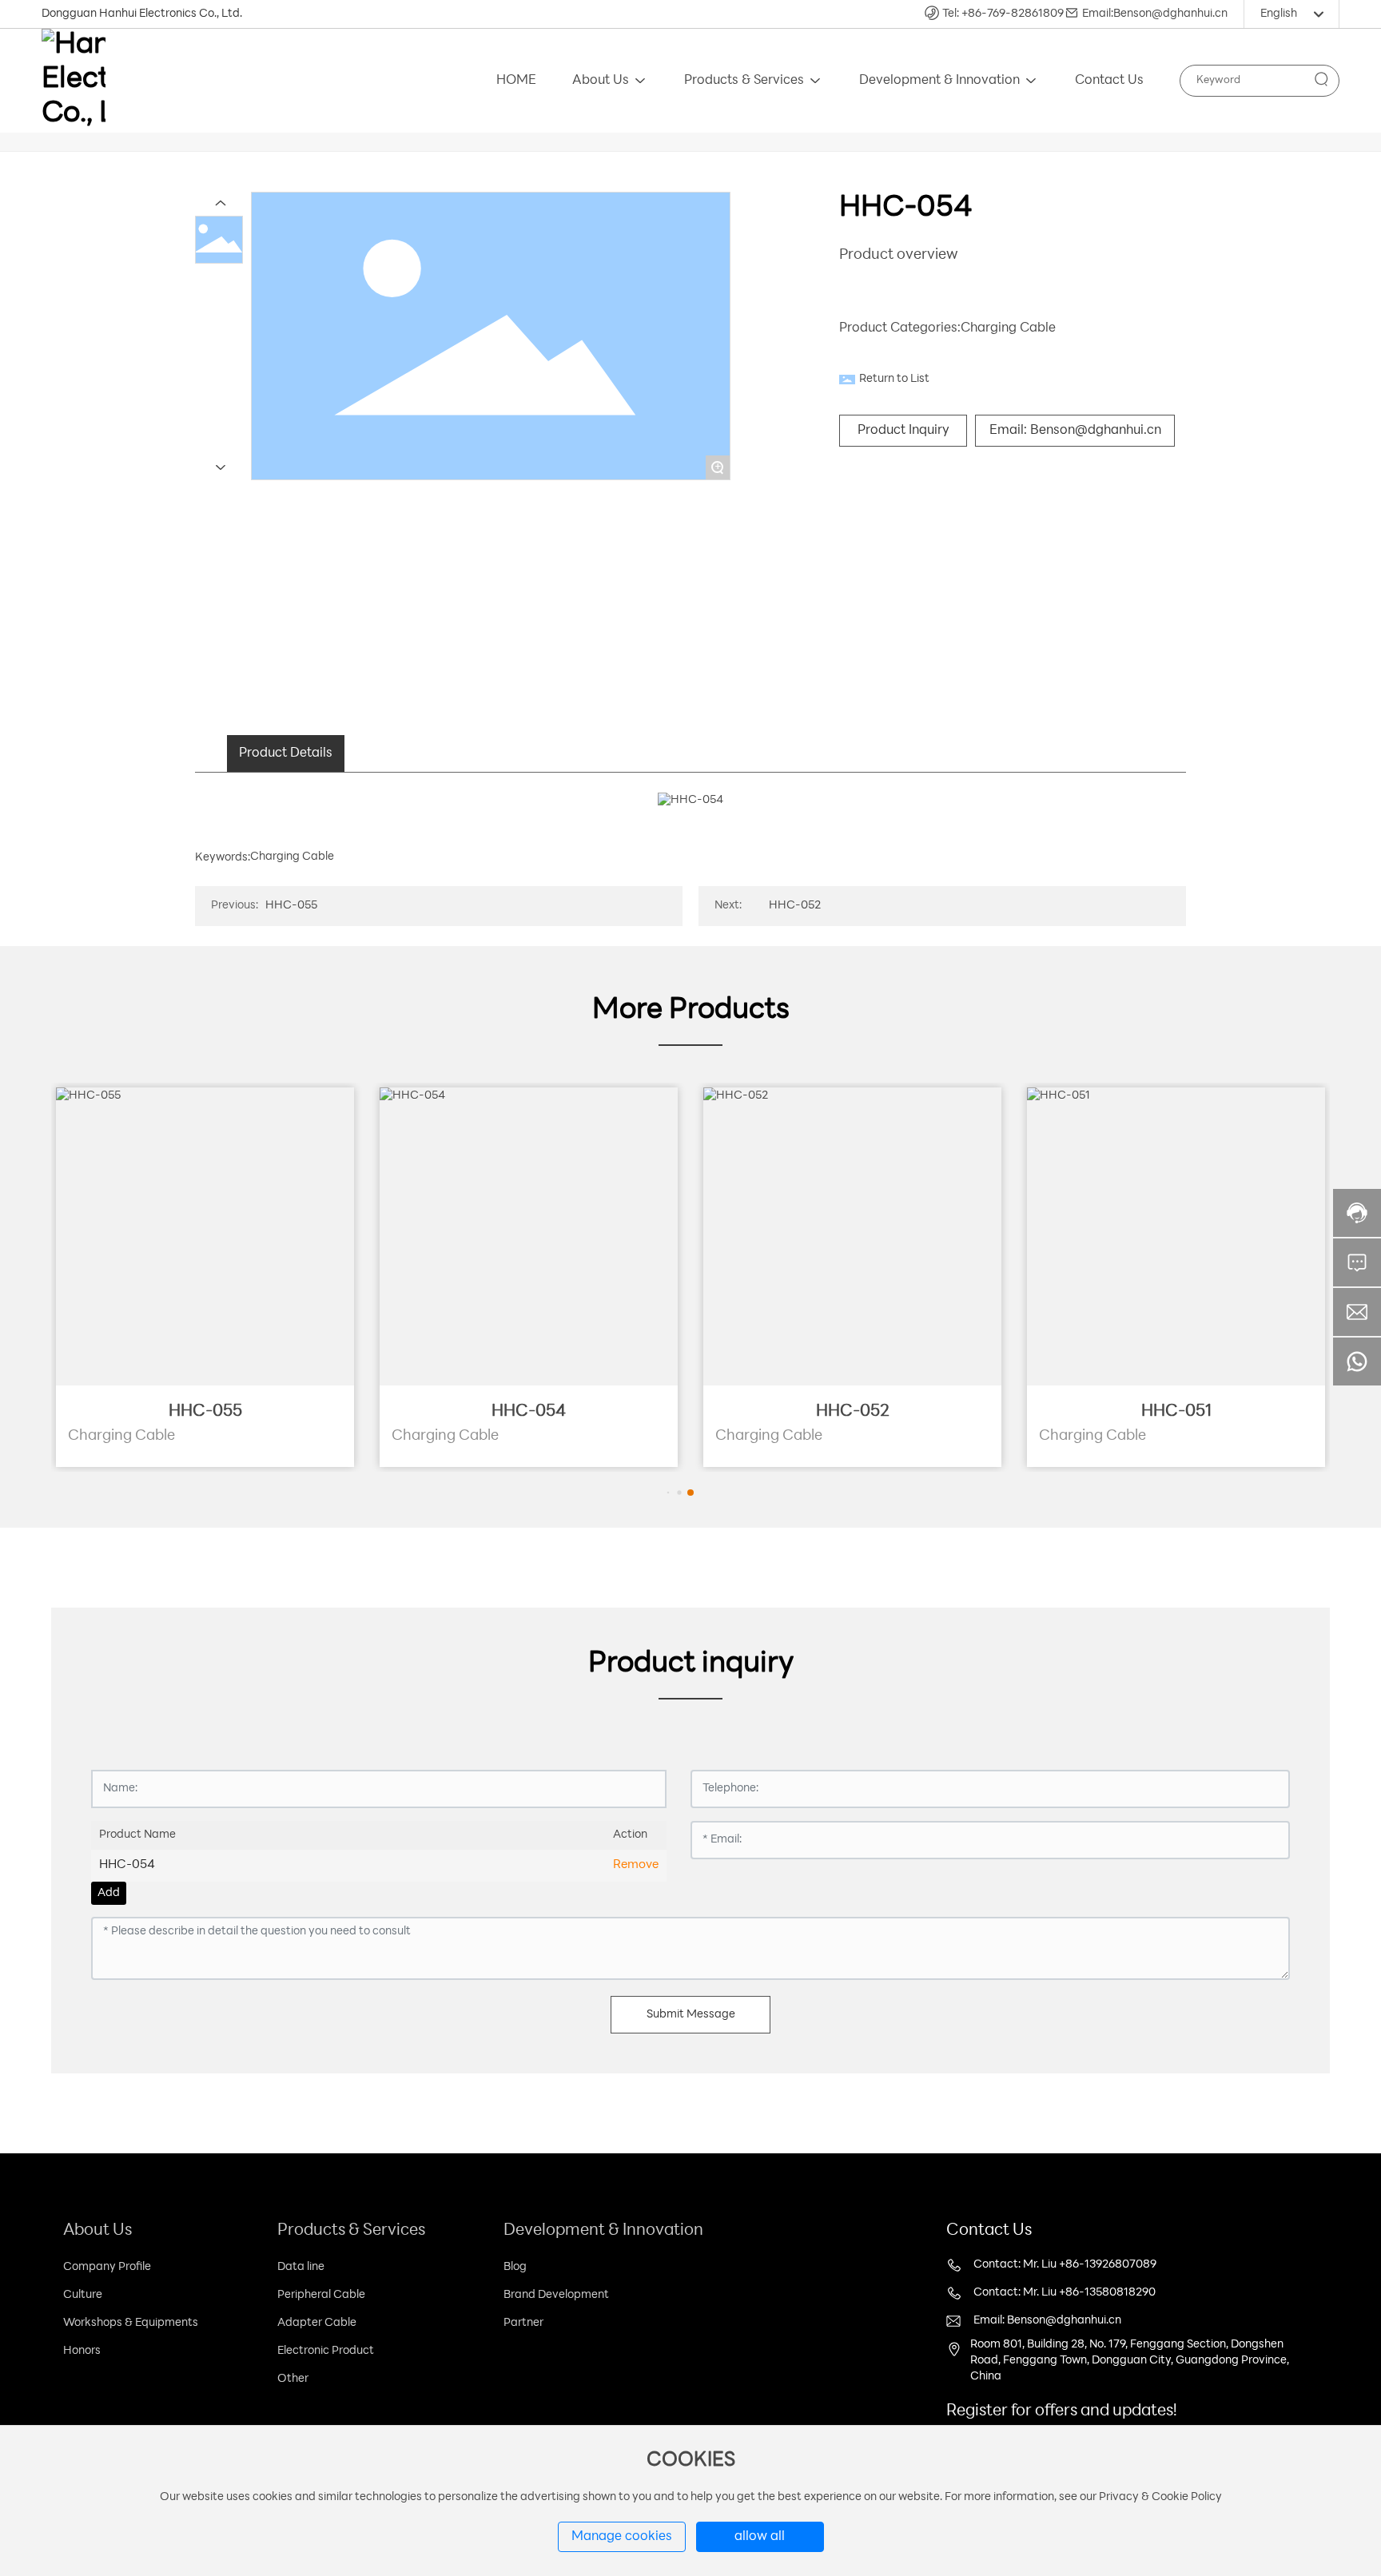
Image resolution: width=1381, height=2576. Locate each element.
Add (109, 1893)
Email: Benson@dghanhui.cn (1047, 2321)
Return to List (894, 379)
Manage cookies (622, 2537)
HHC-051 (1176, 1412)
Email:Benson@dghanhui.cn (1155, 14)
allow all (760, 2537)
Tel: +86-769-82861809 (1003, 14)
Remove (636, 1865)
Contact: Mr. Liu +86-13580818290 (1065, 2293)
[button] (669, 1492)
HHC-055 (291, 906)
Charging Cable (1008, 328)
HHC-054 (529, 1412)
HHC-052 (795, 906)
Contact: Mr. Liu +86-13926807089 (1065, 2265)
